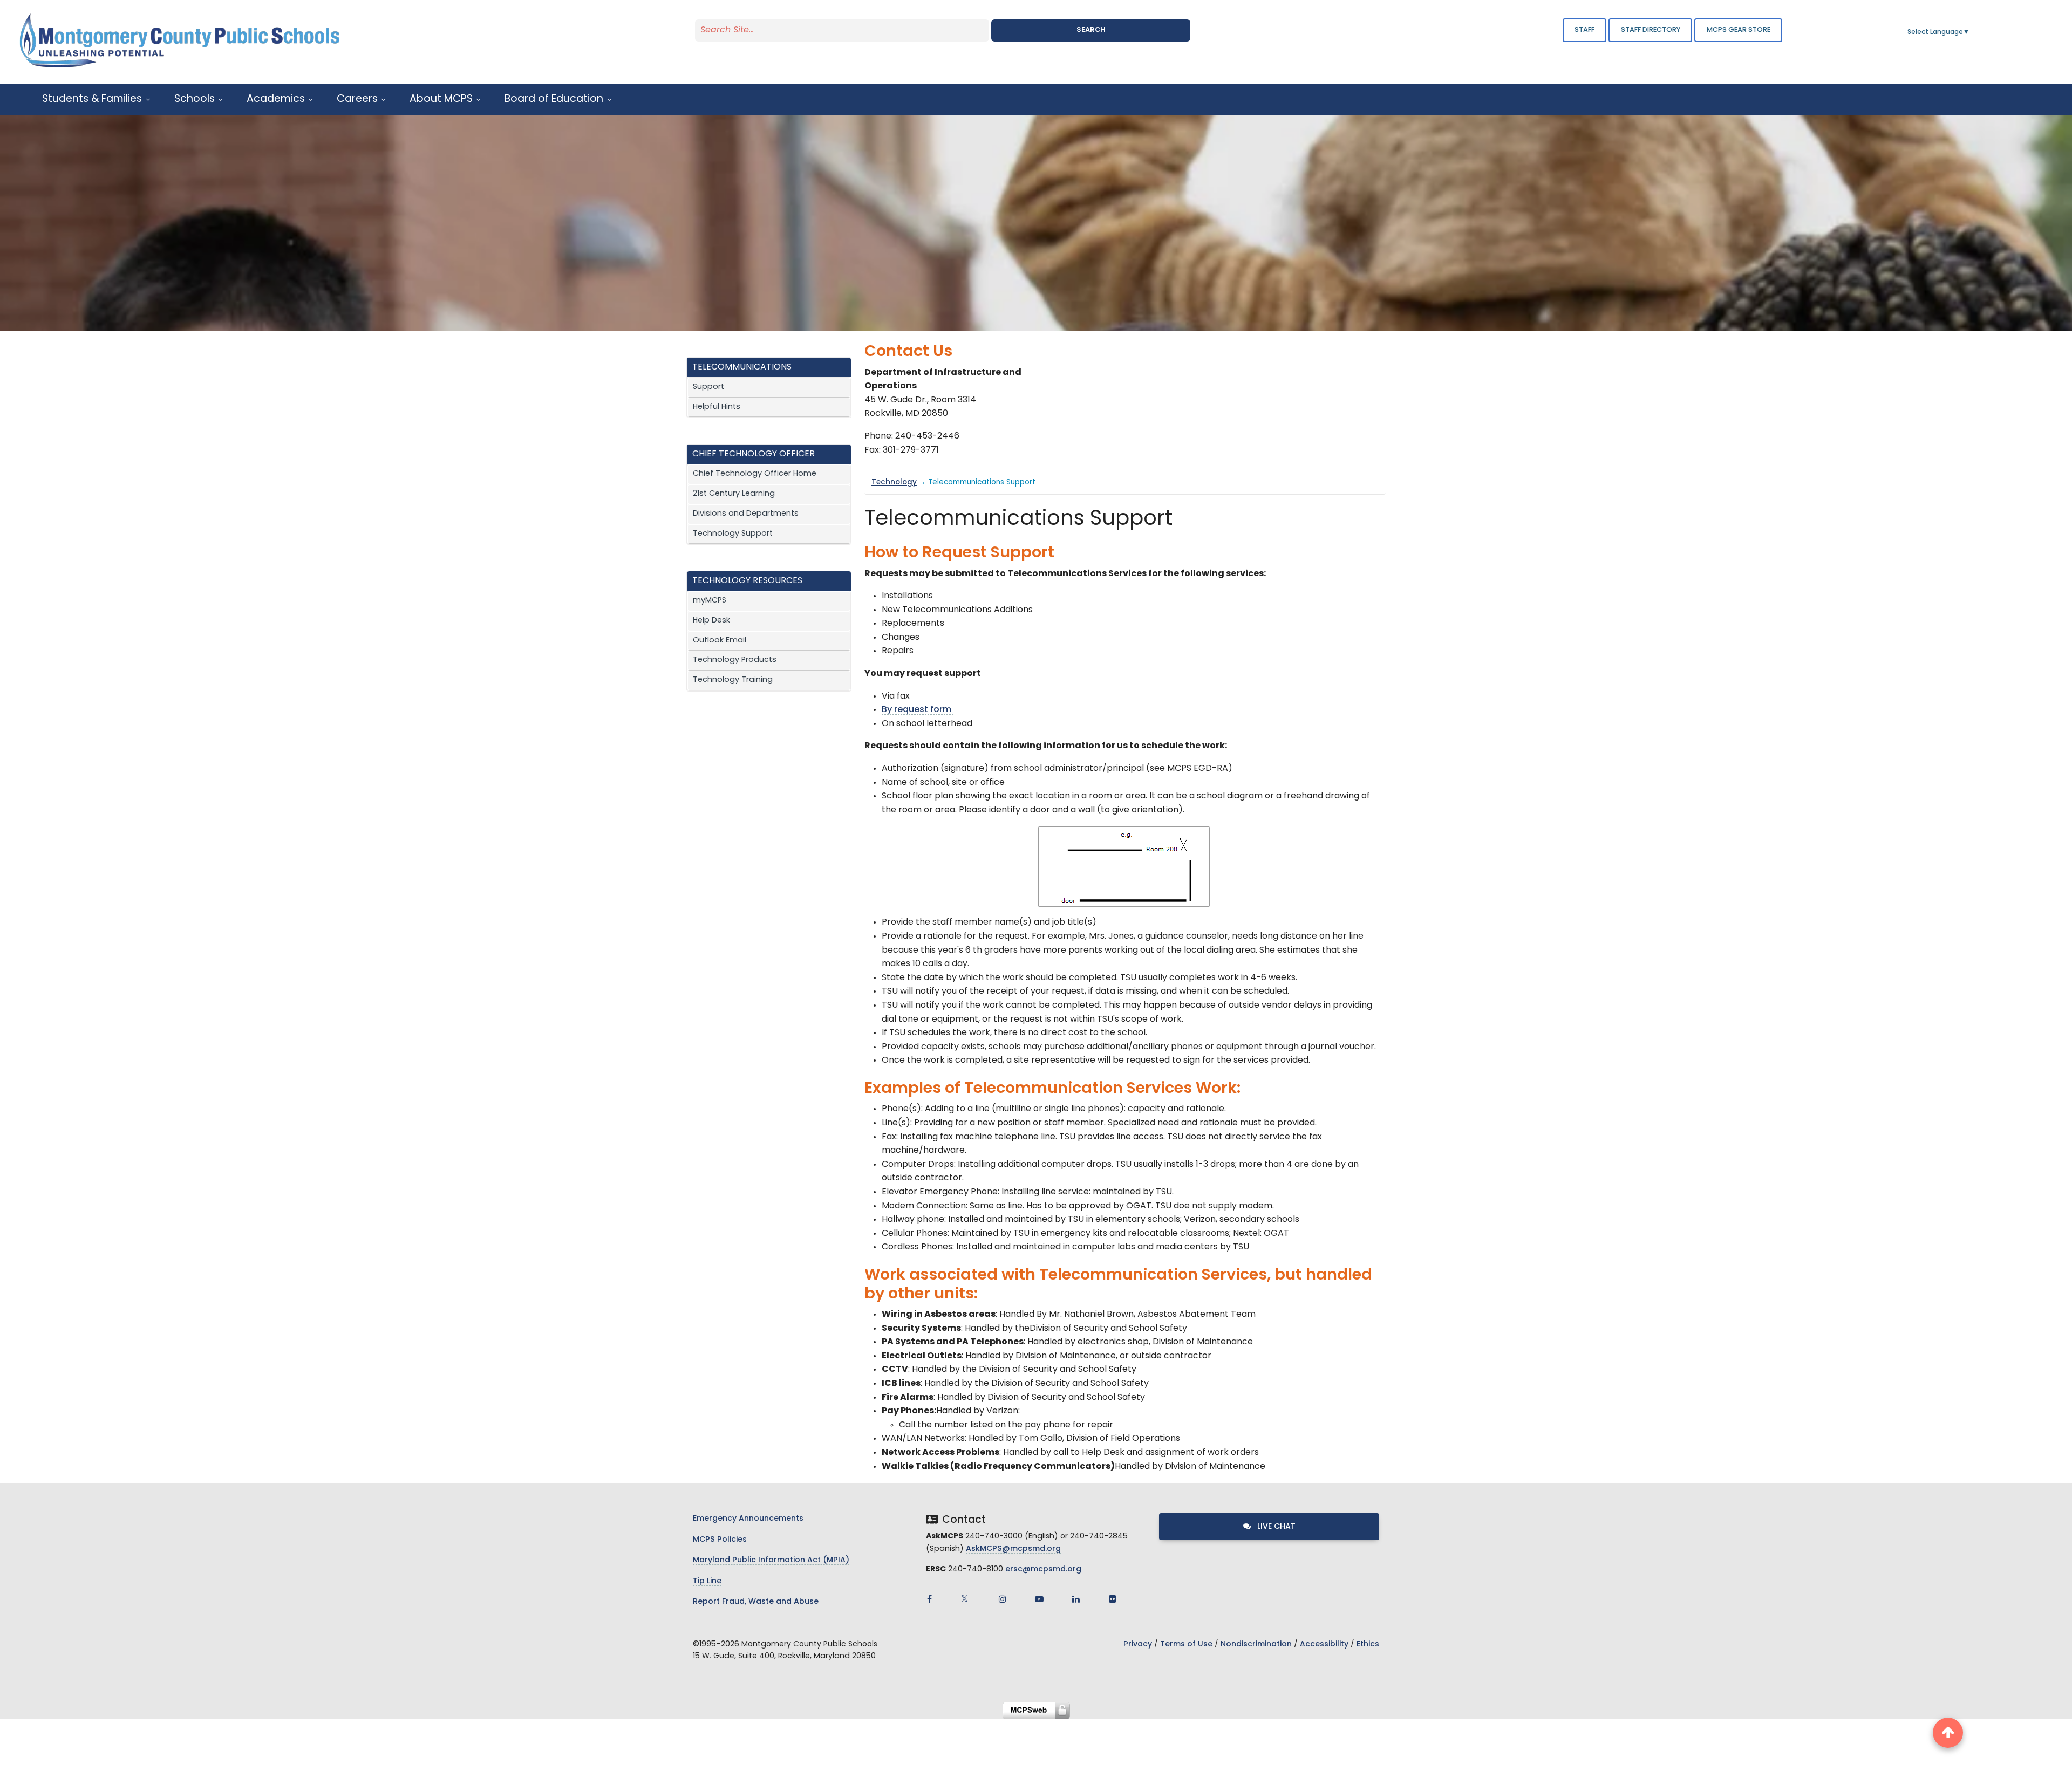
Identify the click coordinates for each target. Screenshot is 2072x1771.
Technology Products (735, 660)
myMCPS (710, 601)
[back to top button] (1948, 1733)
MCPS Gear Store (1739, 30)
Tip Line (707, 1581)
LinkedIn (1076, 1599)
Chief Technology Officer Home (755, 474)
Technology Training (733, 680)
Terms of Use (1186, 1645)
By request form (918, 710)
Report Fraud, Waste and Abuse (756, 1602)
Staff (1584, 30)
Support (708, 387)
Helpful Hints (717, 407)
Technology (894, 483)
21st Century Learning (734, 494)
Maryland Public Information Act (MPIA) (771, 1560)
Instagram (1003, 1599)
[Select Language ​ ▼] (1970, 32)
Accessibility (1324, 1645)
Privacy (1138, 1645)
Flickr (1113, 1599)
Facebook (929, 1599)
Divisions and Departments (746, 514)
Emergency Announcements (748, 1519)
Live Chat (1275, 1527)
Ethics (1368, 1645)
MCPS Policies (720, 1540)
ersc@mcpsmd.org (1043, 1570)
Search (1091, 30)
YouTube (1039, 1599)
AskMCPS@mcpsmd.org (1013, 1549)
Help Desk (711, 621)
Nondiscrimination (1256, 1645)
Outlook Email (720, 641)
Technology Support (733, 534)
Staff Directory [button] (1651, 30)
